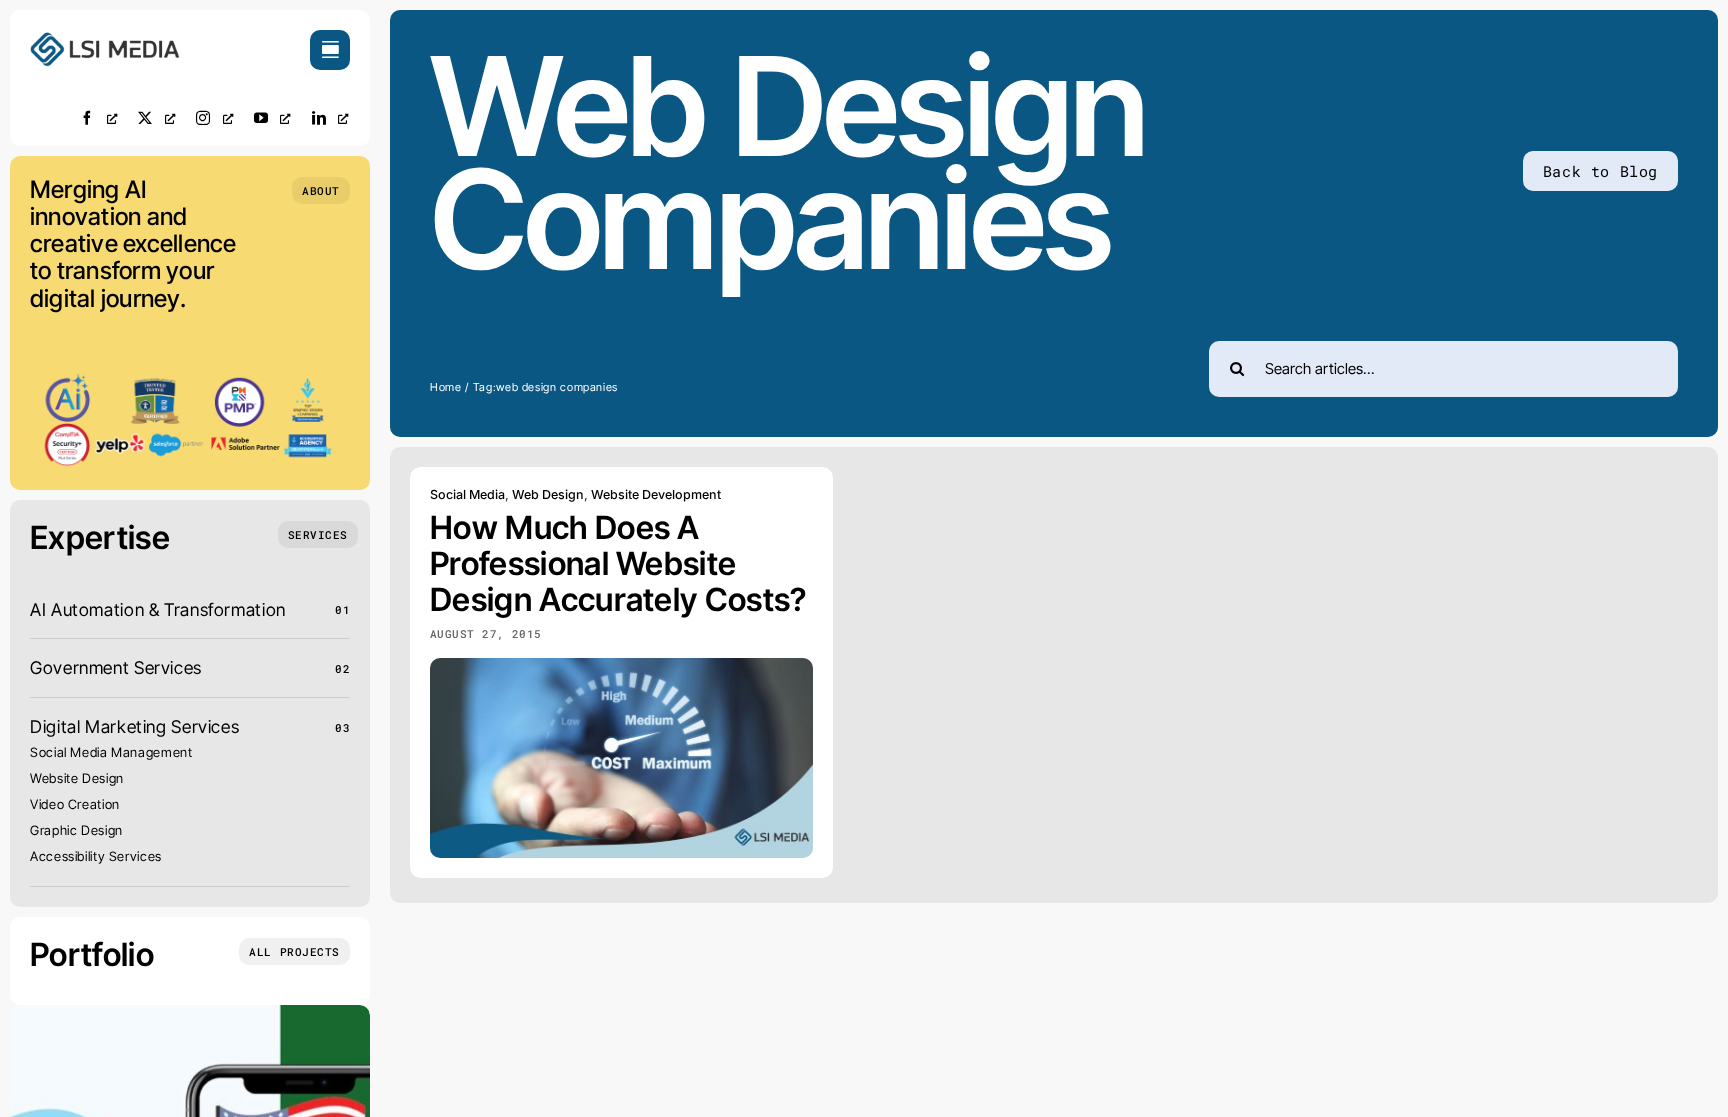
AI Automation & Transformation (158, 609)
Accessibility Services (96, 856)
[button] (321, 190)
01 (342, 609)
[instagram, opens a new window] (215, 117)
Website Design (77, 778)
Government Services (116, 667)
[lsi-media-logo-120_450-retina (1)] (105, 38)
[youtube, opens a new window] (273, 117)
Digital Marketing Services (134, 726)
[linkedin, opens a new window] (331, 117)
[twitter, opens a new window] (157, 117)
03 (342, 727)
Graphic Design (76, 830)
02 (342, 668)
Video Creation (75, 804)
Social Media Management (111, 752)
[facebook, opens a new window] (99, 117)
